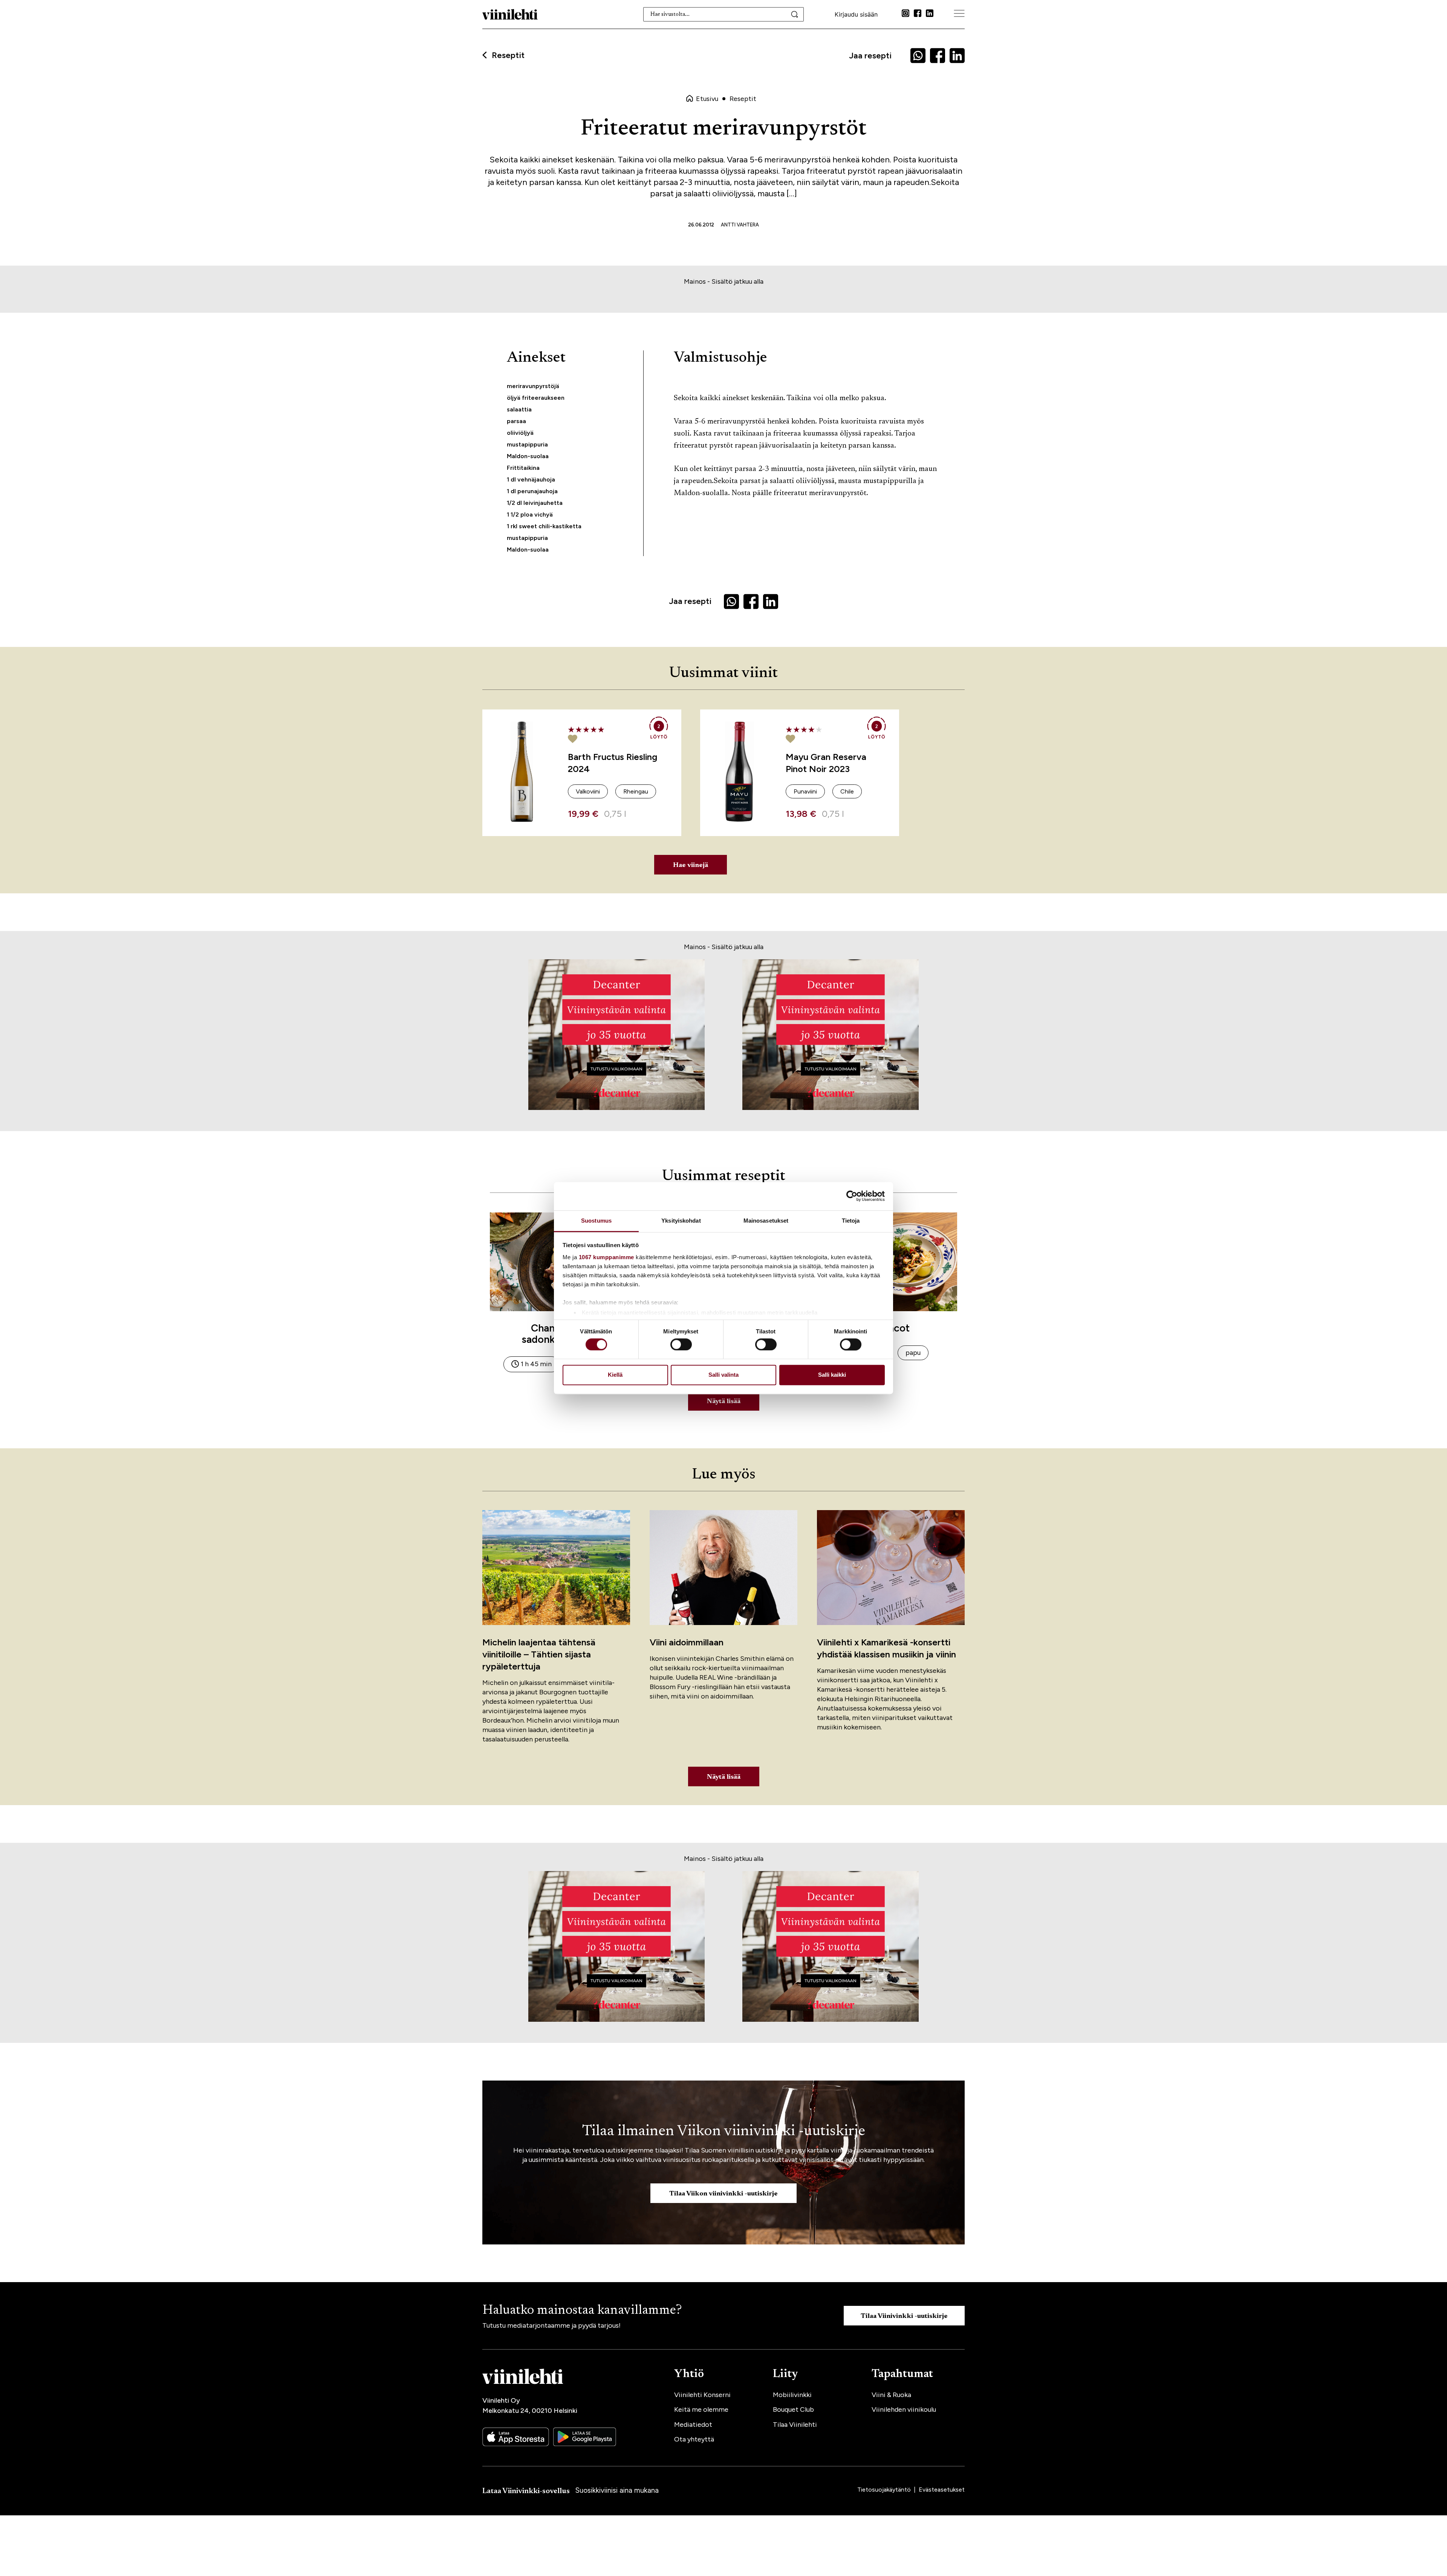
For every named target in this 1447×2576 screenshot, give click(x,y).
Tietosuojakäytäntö (885, 2490)
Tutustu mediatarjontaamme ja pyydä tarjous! (551, 2325)
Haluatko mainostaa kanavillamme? (582, 2311)
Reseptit (508, 55)
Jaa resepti (870, 56)
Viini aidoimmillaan (687, 1642)
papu (913, 1353)
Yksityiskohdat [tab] (681, 1221)
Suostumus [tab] (596, 1221)
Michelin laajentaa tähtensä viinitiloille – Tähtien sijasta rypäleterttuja (539, 1654)
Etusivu (707, 99)
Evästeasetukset (942, 2490)
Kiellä (615, 1375)
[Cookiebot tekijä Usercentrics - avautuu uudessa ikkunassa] (852, 1196)
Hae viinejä (691, 865)
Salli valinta (723, 1375)
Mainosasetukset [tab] (766, 1221)
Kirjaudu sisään (856, 14)
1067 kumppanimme (606, 1257)
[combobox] (724, 14)
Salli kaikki (832, 1375)
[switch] (681, 1344)
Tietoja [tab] (851, 1221)
